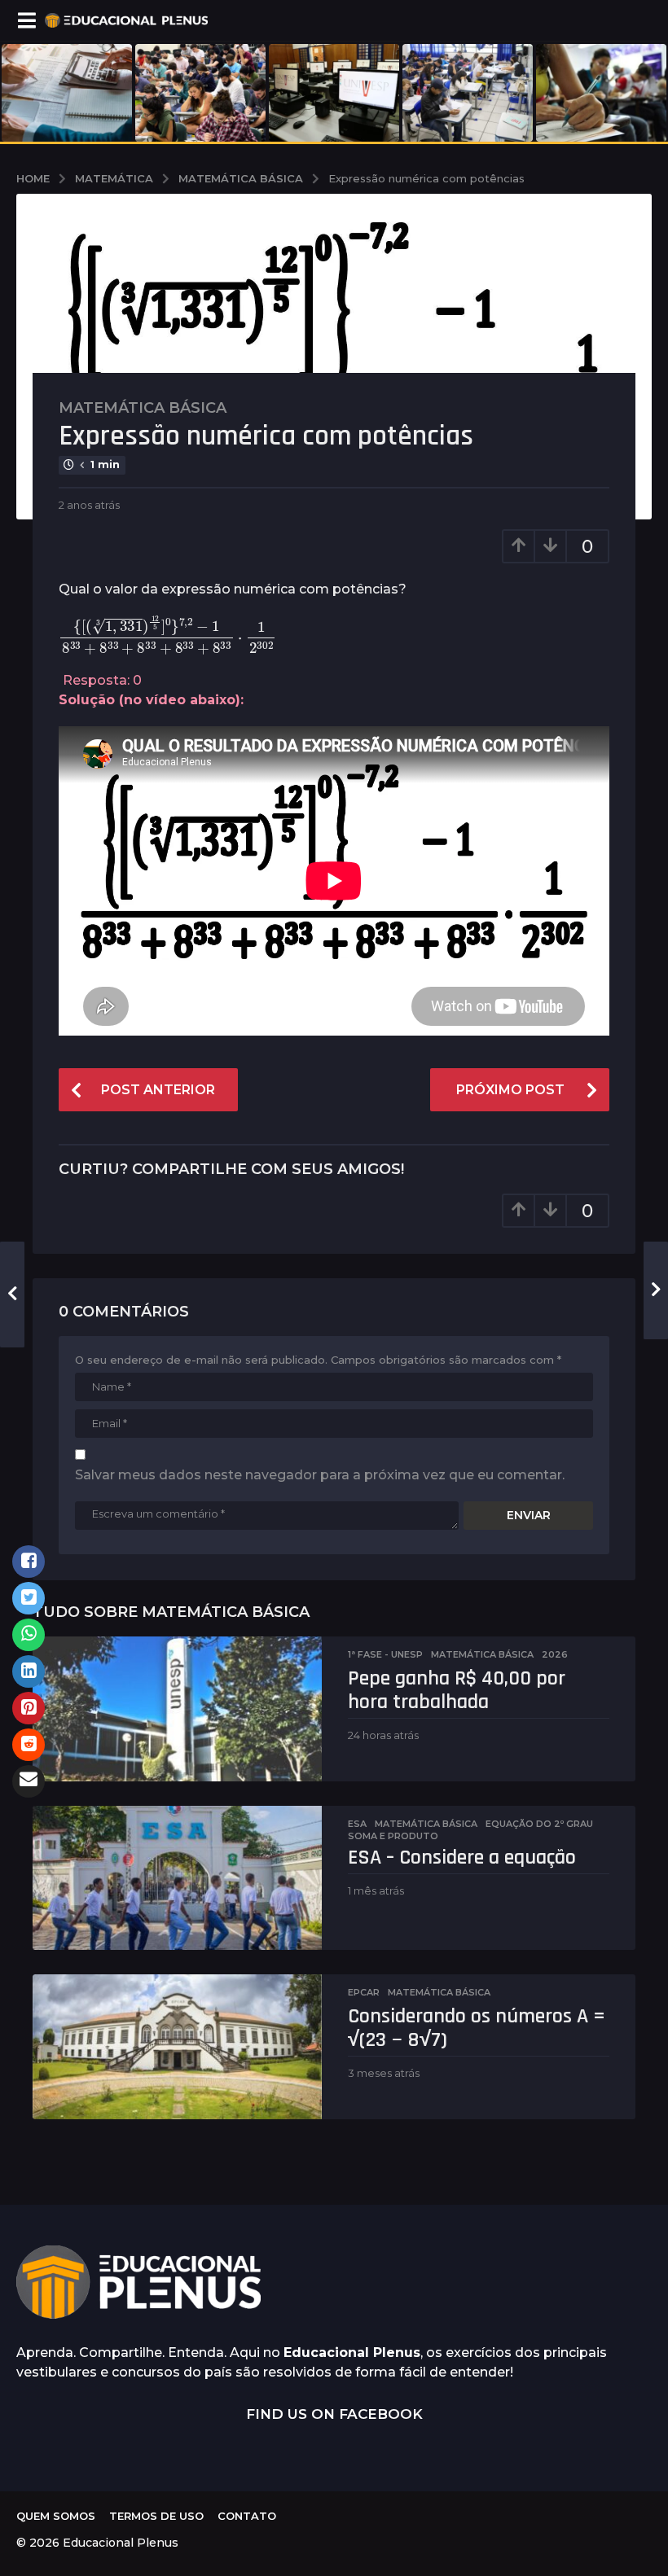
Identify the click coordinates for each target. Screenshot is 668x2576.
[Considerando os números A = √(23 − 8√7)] (177, 2047)
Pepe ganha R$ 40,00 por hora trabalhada (457, 1690)
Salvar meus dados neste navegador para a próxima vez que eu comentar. (320, 1475)
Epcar (364, 1992)
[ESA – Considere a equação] (177, 1878)
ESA (357, 1824)
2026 (555, 1654)
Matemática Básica (143, 408)
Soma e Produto (393, 1836)
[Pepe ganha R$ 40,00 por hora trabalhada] (177, 1709)
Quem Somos (56, 2516)
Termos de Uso (156, 2516)
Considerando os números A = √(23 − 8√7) (477, 2028)
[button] (26, 20)
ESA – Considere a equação (462, 1858)
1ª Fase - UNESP (385, 1654)
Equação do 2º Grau (539, 1824)
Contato (247, 2516)
